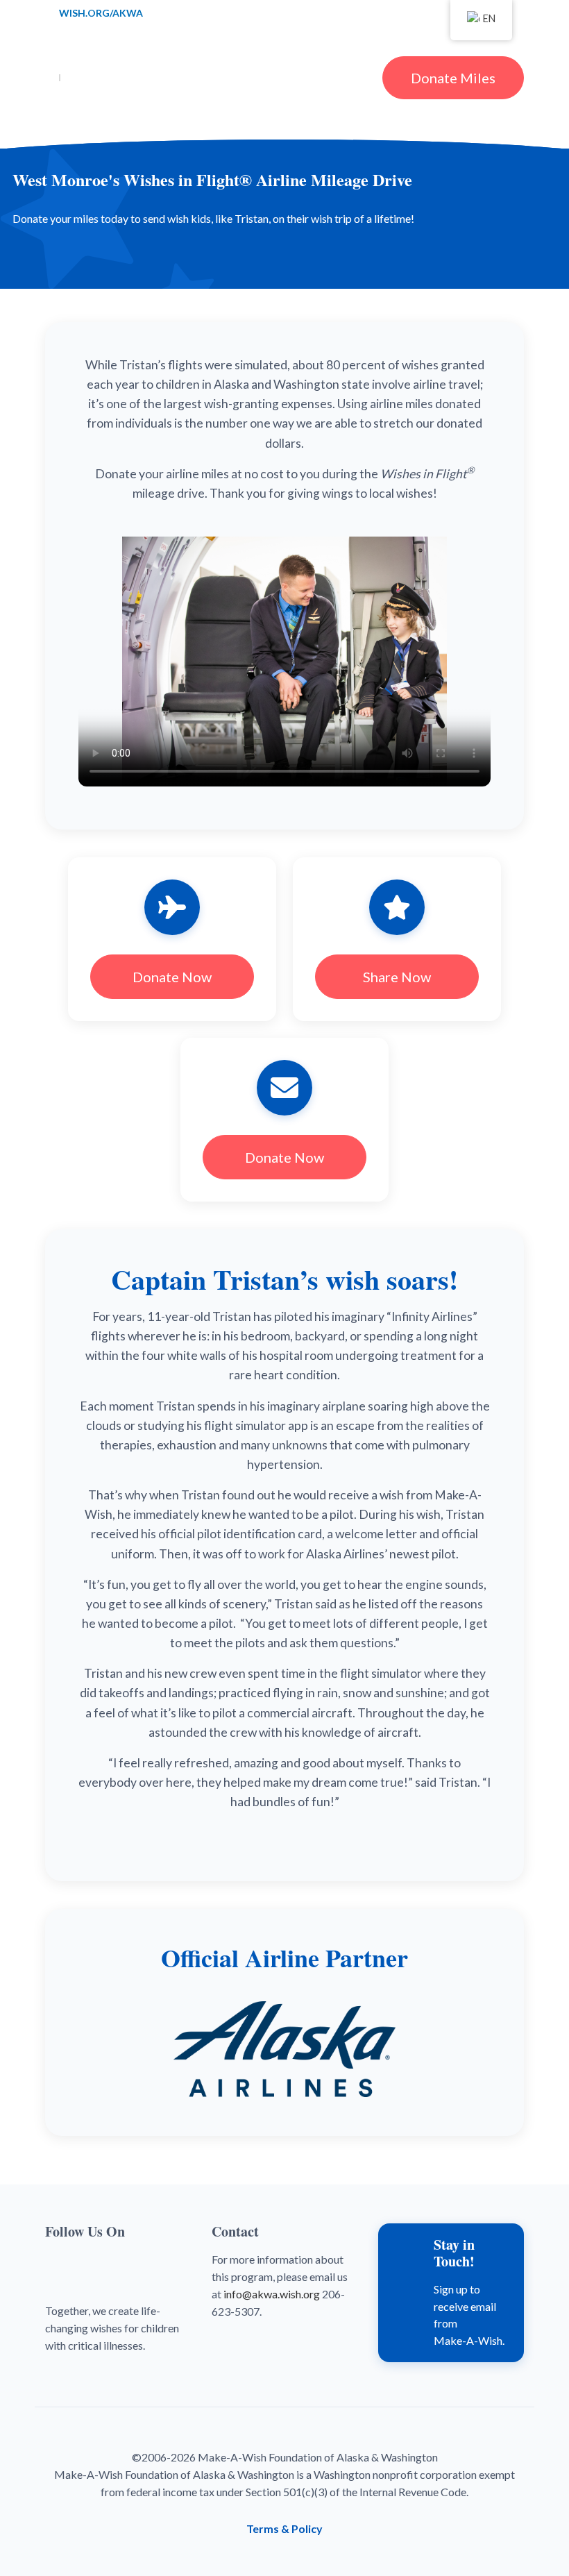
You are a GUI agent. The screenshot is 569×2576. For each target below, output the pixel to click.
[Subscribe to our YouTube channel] (94, 2265)
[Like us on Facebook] (59, 2265)
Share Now (397, 977)
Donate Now (172, 977)
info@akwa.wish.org (272, 2294)
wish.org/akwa (101, 12)
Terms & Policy (284, 2528)
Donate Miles (453, 78)
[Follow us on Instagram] (130, 2265)
